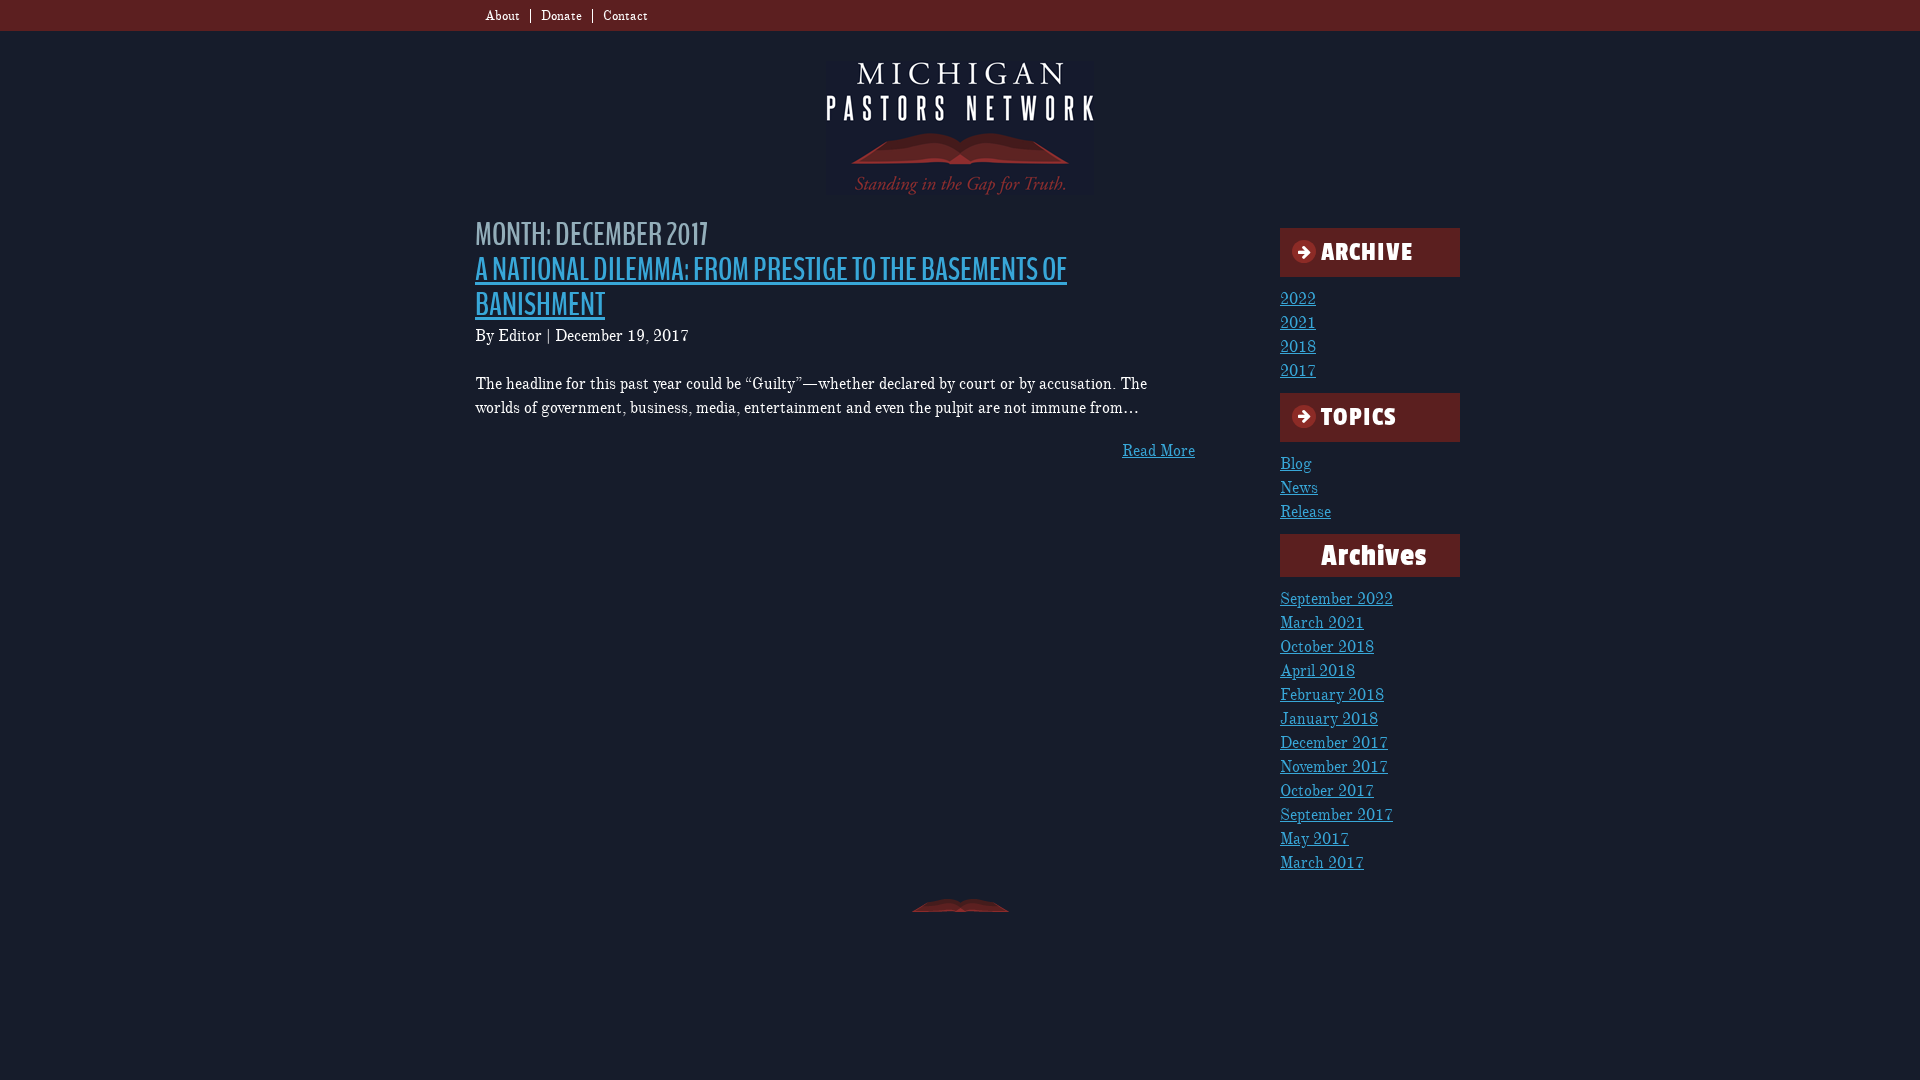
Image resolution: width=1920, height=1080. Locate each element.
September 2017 (1336, 815)
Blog (1296, 464)
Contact (625, 16)
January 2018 (1329, 719)
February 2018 (1332, 695)
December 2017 (1334, 743)
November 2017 (1334, 767)
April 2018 (1317, 671)
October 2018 (1327, 647)
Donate (561, 16)
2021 (1298, 323)
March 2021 (1322, 623)
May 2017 (1314, 839)
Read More (1158, 451)
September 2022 (1336, 599)
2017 (1298, 371)
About (502, 16)
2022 (1298, 299)
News (1299, 488)
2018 (1298, 347)
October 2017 (1327, 791)
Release (1305, 512)
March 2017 (1322, 863)
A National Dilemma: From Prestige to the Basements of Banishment (771, 287)
